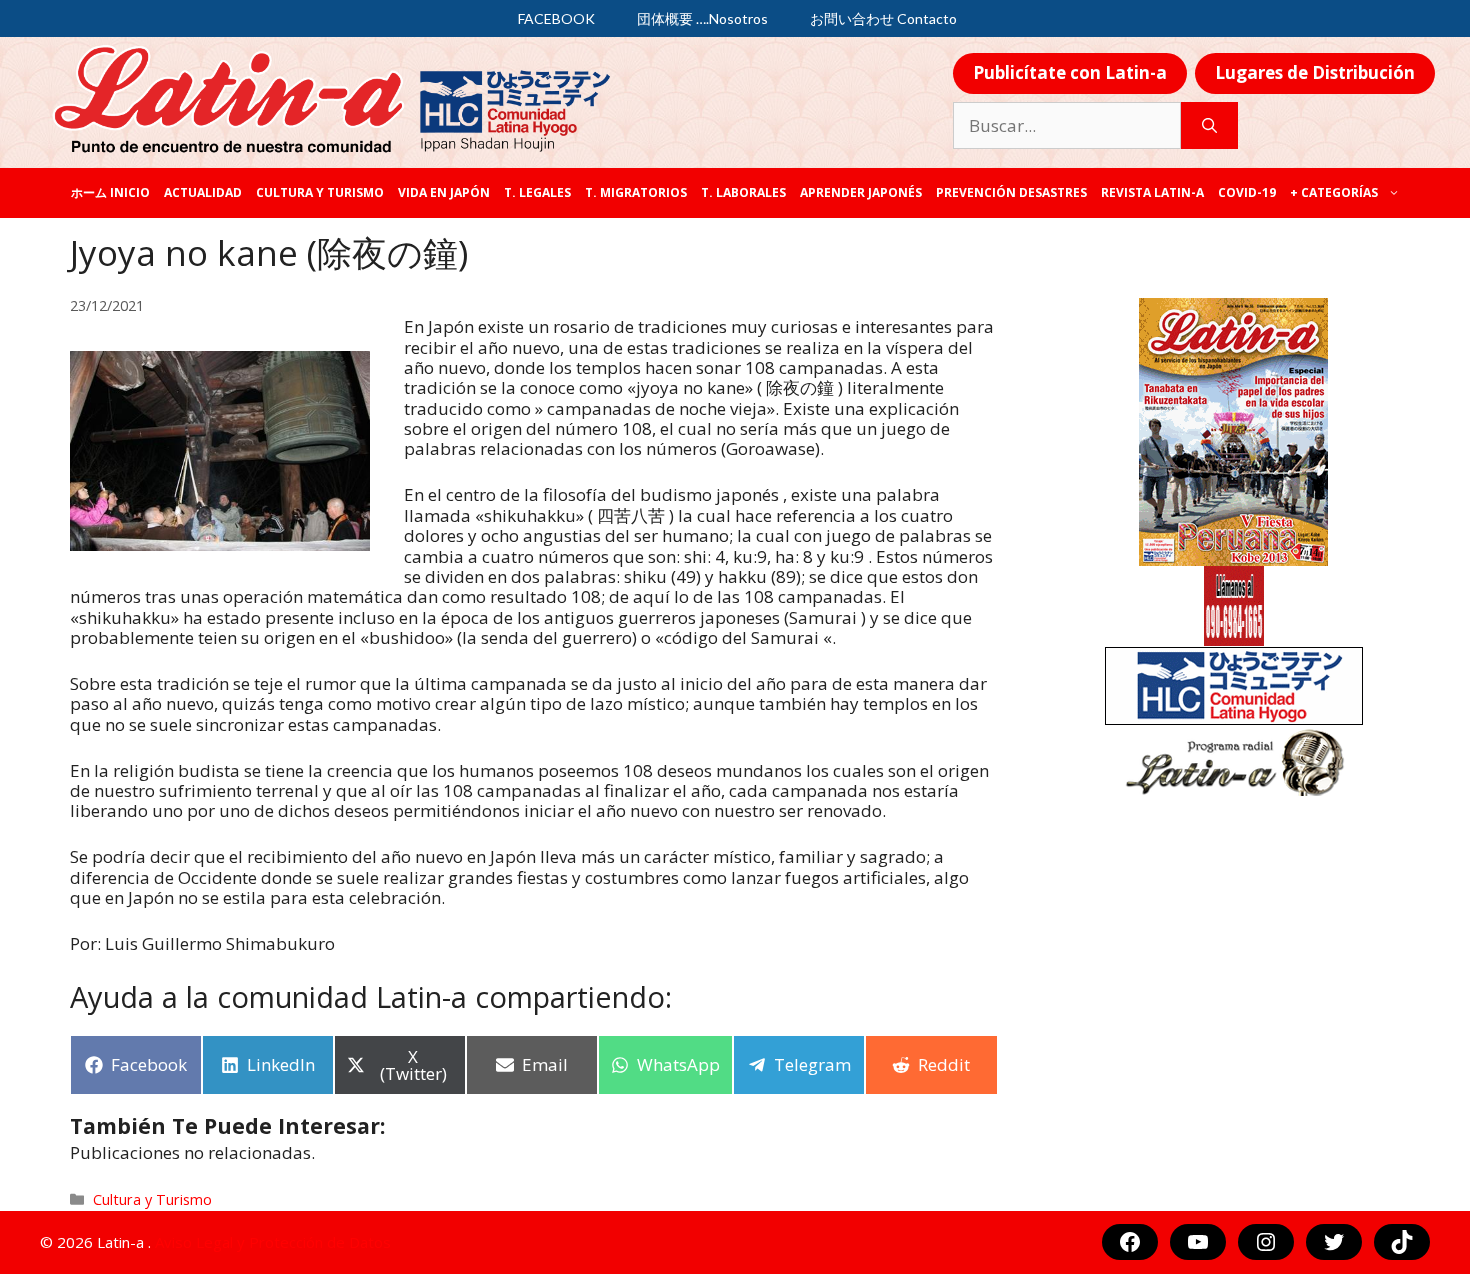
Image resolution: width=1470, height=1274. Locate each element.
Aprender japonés (861, 192)
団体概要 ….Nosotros (702, 18)
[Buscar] (1209, 126)
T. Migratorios (636, 192)
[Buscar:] (1067, 126)
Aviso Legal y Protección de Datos (273, 1242)
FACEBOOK (556, 18)
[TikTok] (1402, 1242)
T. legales (537, 192)
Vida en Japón (444, 192)
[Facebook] (1130, 1242)
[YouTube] (1198, 1242)
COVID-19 (1247, 192)
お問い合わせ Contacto (883, 18)
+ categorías (1334, 192)
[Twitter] (1334, 1242)
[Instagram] (1266, 1242)
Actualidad (203, 192)
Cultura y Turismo (320, 192)
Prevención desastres (1011, 192)
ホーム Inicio (110, 192)
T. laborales (743, 192)
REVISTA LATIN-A (1152, 192)
